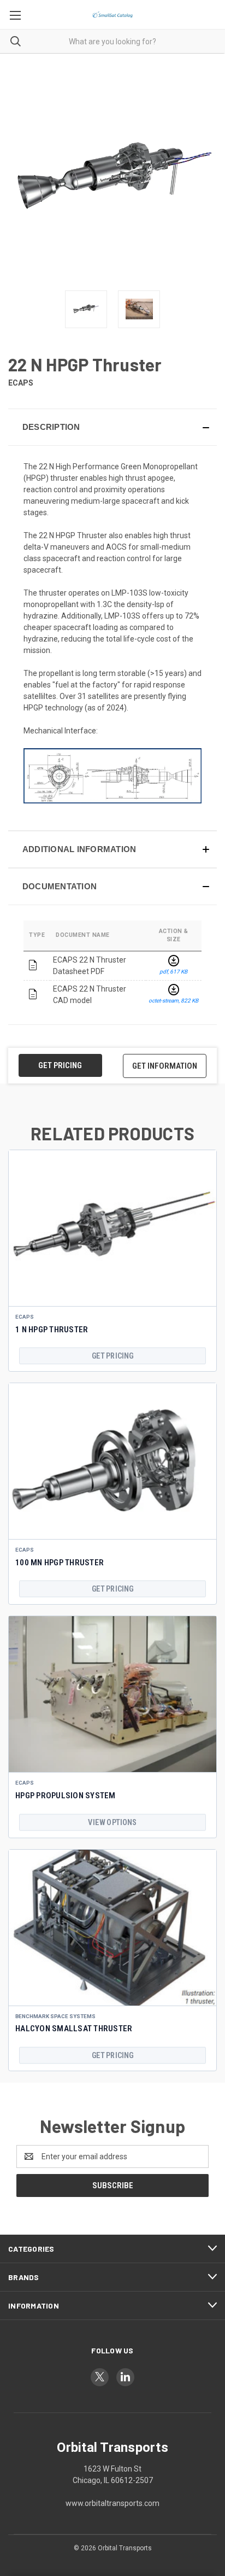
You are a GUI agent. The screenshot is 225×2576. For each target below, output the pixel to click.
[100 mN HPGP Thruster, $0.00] (112, 1461)
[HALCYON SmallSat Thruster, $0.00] (112, 1928)
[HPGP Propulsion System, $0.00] (112, 1694)
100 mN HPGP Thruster (60, 1563)
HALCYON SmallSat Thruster (74, 2029)
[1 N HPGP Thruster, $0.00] (112, 1228)
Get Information (165, 1066)
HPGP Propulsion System (66, 1796)
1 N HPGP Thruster (52, 1330)
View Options (112, 1822)
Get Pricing (60, 1065)
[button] (112, 427)
